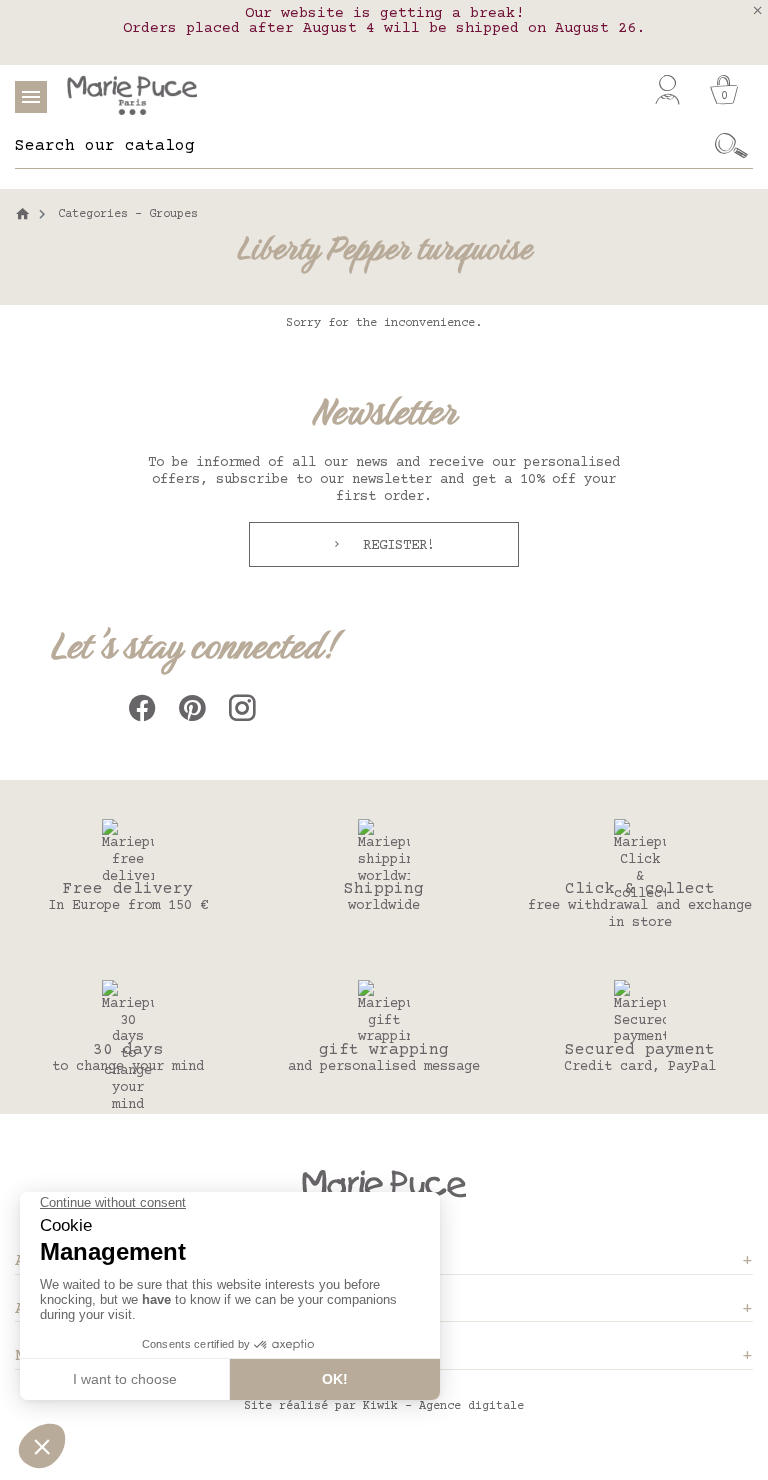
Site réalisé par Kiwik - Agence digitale (384, 1406)
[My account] (667, 90)
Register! (395, 546)
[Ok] (731, 146)
